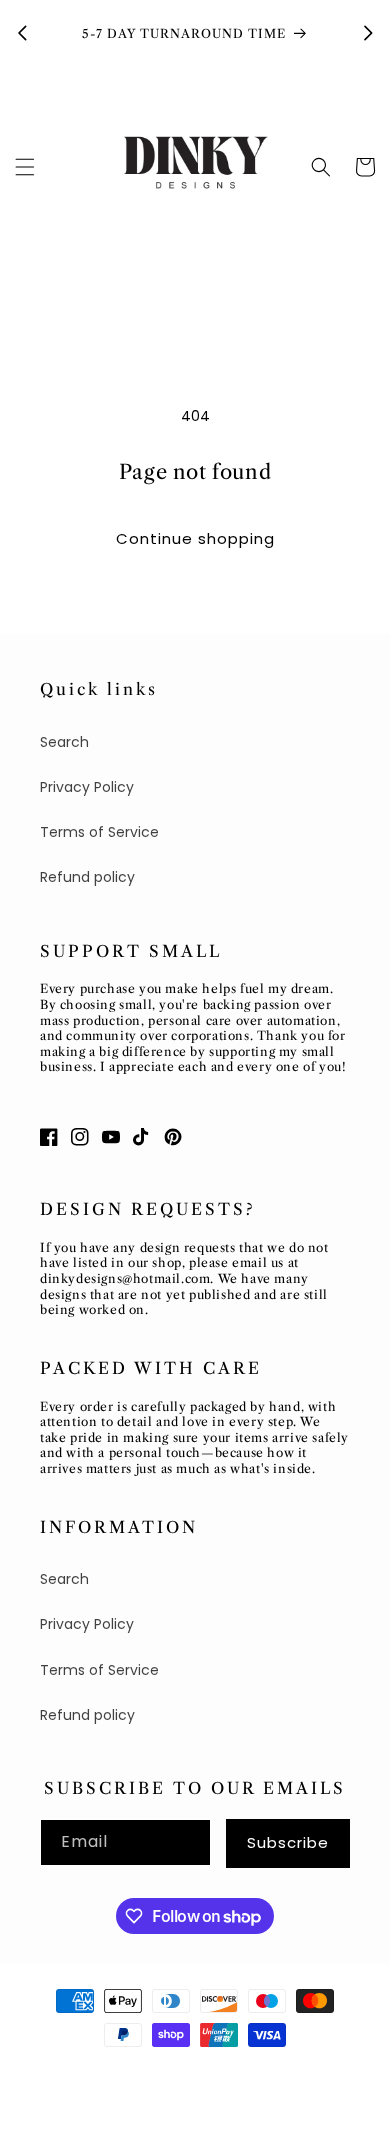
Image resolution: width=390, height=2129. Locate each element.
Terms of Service (99, 832)
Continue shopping (195, 538)
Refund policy (87, 877)
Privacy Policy (87, 787)
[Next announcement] (368, 33)
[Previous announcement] (22, 33)
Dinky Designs (135, 2071)
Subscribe (288, 1842)
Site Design (232, 2071)
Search (64, 742)
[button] (25, 167)
